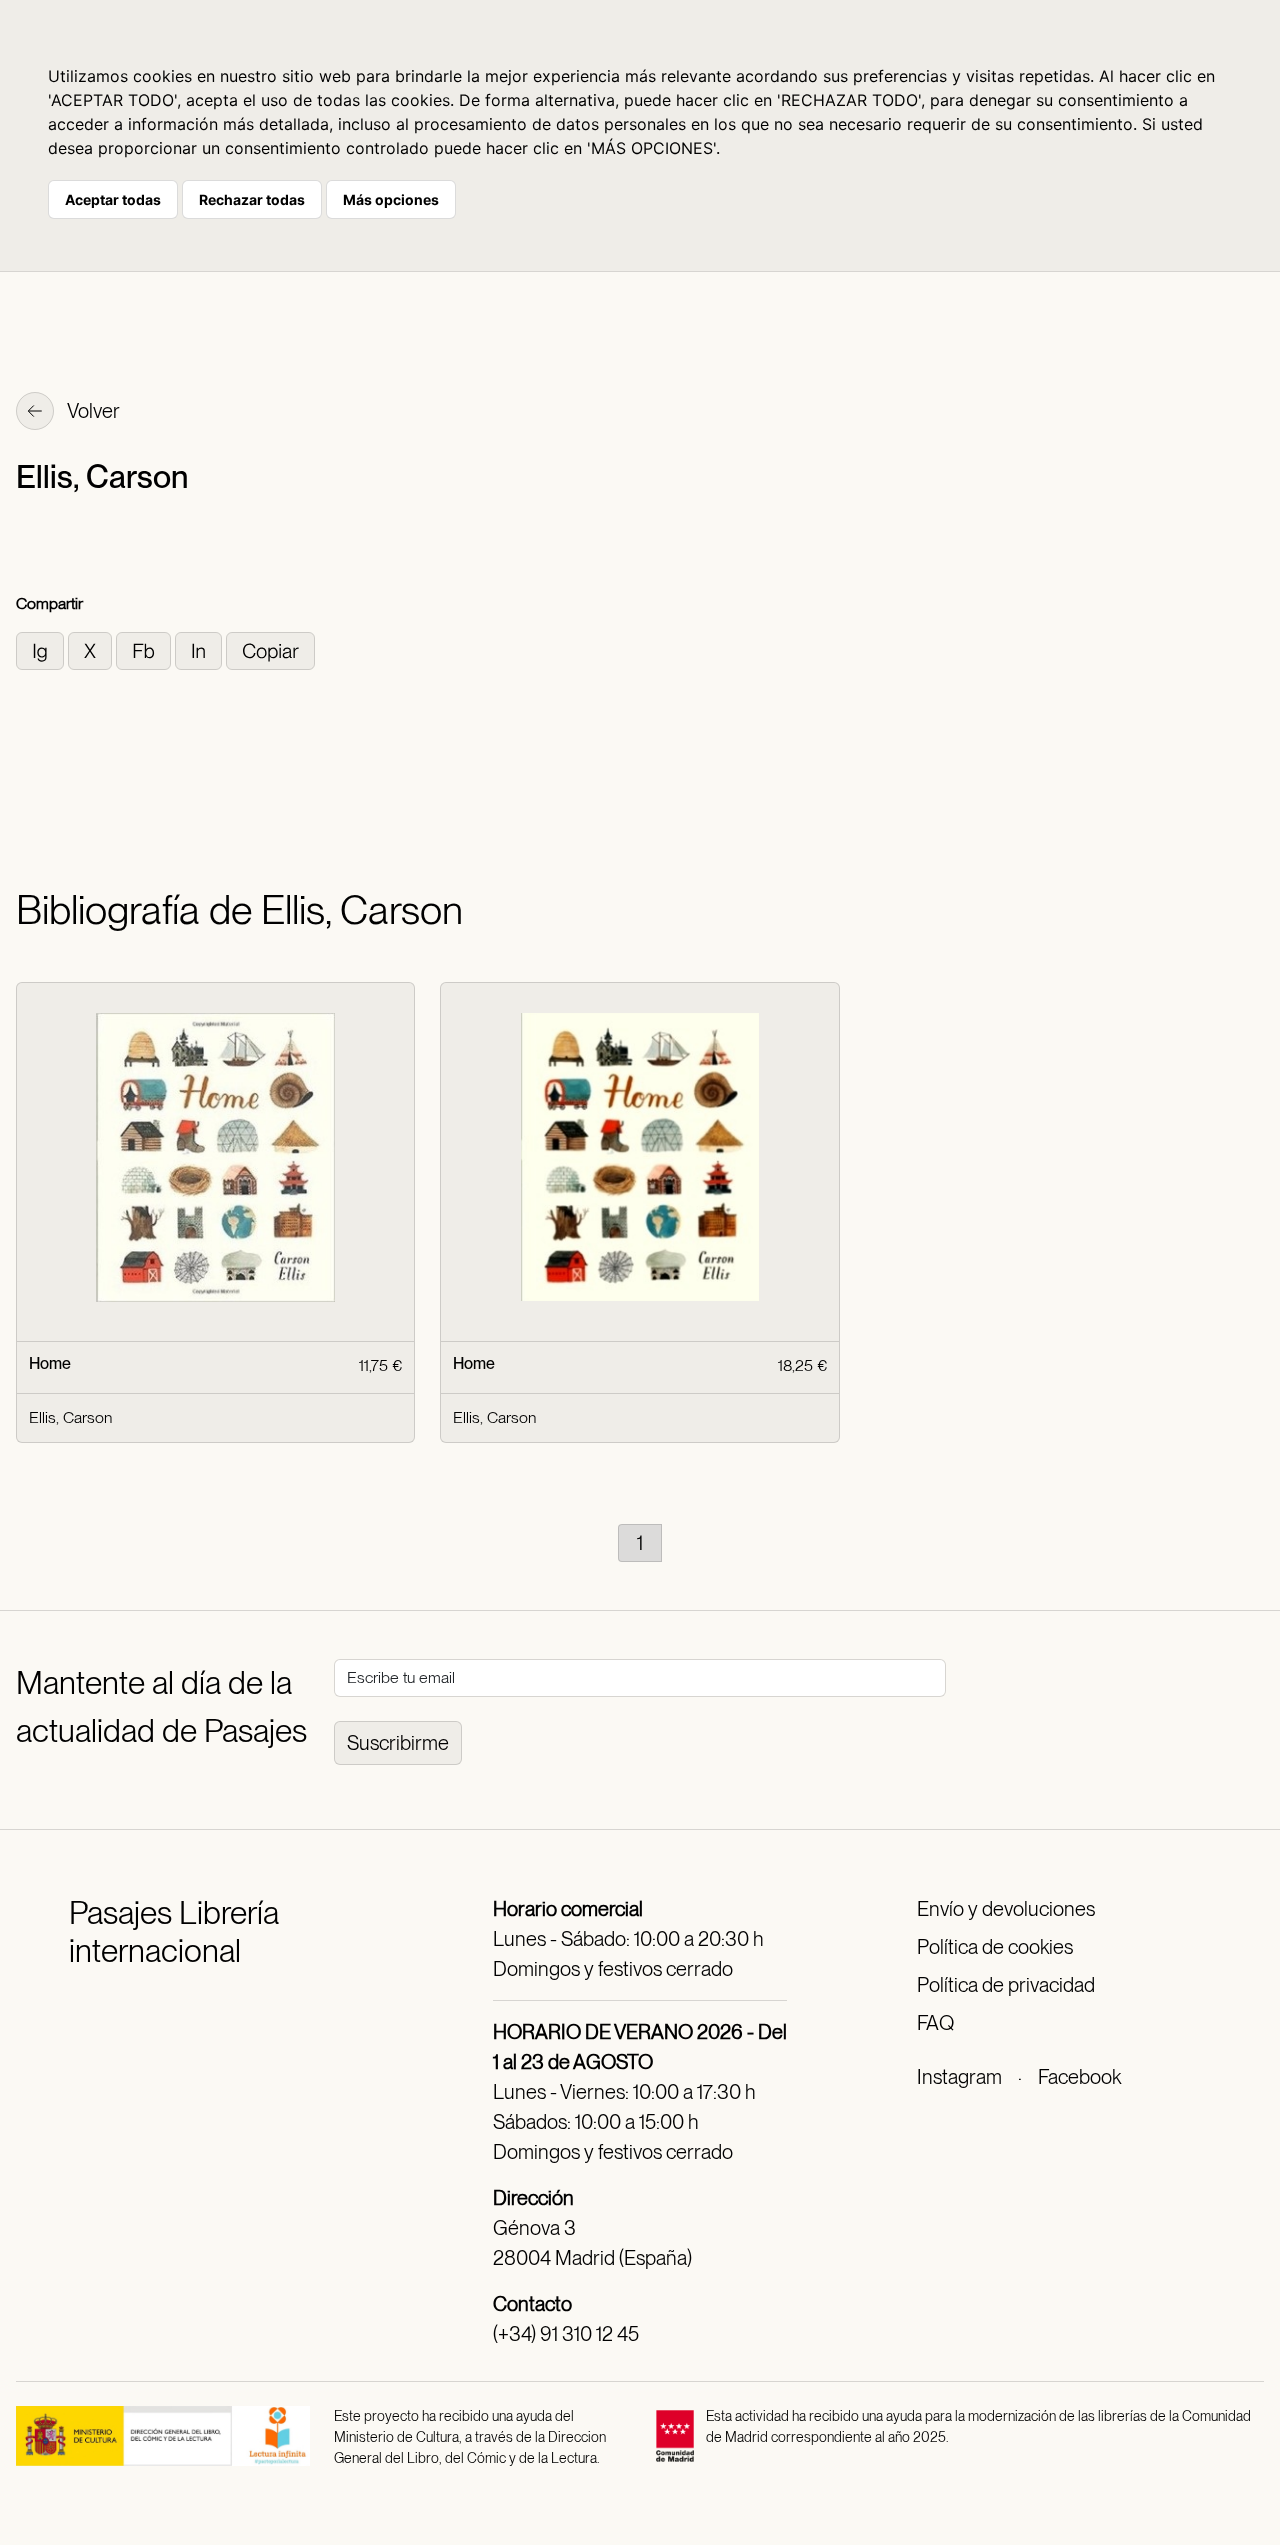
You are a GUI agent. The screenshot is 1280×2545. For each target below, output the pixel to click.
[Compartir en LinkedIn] (200, 649)
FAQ (935, 2023)
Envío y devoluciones (1006, 1909)
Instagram (959, 2077)
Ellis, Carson (70, 1417)
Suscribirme (398, 1743)
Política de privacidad (1006, 1985)
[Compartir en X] (92, 649)
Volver (92, 411)
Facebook (1079, 2077)
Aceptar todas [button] (113, 199)
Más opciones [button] (391, 199)
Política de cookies (995, 1947)
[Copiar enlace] (270, 649)
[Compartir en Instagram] (42, 649)
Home (50, 1363)
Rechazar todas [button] (252, 199)
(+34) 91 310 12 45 (566, 2334)
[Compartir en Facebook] (145, 649)
